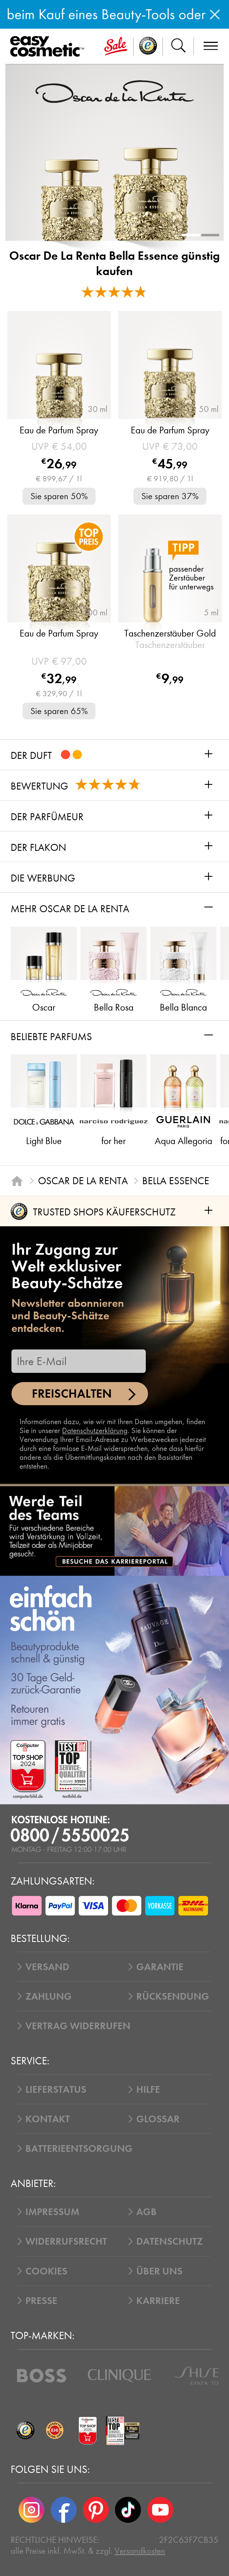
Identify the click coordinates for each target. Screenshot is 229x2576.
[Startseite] (17, 1181)
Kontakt (48, 2119)
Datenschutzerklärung (95, 1431)
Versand (47, 1967)
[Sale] (116, 47)
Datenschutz (170, 2241)
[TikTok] (128, 2510)
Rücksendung (173, 1996)
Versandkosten (140, 2551)
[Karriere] (115, 1531)
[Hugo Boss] (42, 2376)
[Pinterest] (96, 2510)
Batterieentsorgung (79, 2148)
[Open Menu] (49, 47)
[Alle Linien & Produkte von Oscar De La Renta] (115, 91)
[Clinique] (120, 2376)
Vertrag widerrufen (78, 2026)
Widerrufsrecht (66, 2241)
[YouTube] (160, 2510)
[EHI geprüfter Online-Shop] (55, 2431)
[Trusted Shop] (148, 47)
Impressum (52, 2212)
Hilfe (148, 2089)
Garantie (160, 1967)
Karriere (158, 2301)
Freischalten (72, 1394)
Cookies (46, 2271)
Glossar (158, 2119)
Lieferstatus (56, 2089)
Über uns (159, 2271)
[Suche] (178, 47)
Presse (41, 2301)
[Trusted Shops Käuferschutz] (25, 2431)
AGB (146, 2212)
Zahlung (49, 1996)
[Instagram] (31, 2510)
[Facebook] (64, 2510)
